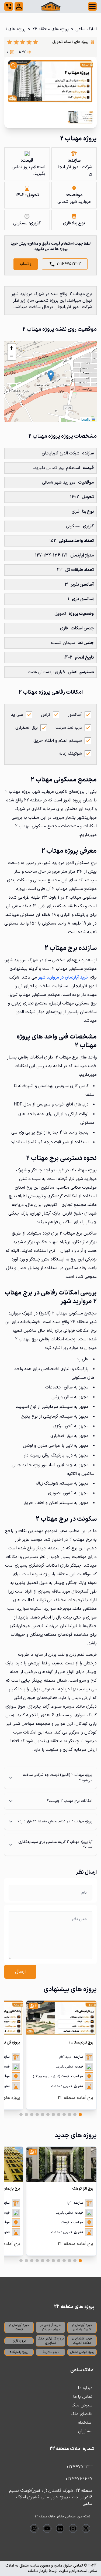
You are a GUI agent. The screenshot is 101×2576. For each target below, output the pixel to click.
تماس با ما (83, 2397)
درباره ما (85, 2388)
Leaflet (87, 419)
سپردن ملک (82, 2405)
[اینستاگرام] (73, 2528)
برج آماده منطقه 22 (75, 2098)
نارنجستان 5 (50, 2352)
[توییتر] (86, 2528)
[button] (51, 376)
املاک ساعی (86, 29)
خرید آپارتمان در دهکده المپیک (82, 2341)
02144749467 (79, 2479)
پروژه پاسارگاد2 (19, 2352)
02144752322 (69, 264)
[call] (9, 6)
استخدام (85, 2423)
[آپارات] (34, 2528)
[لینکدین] (60, 2528)
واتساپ (26, 264)
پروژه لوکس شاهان (82, 2352)
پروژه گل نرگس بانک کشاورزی (51, 2341)
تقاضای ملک (81, 2414)
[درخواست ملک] (19, 6)
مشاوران (85, 2431)
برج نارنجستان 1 (81, 2043)
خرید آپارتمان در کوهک (19, 2327)
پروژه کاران (19, 2341)
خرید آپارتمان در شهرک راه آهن (82, 2327)
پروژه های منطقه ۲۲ (50, 29)
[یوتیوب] (47, 2528)
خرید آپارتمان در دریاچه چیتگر (50, 2327)
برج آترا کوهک (83, 2189)
